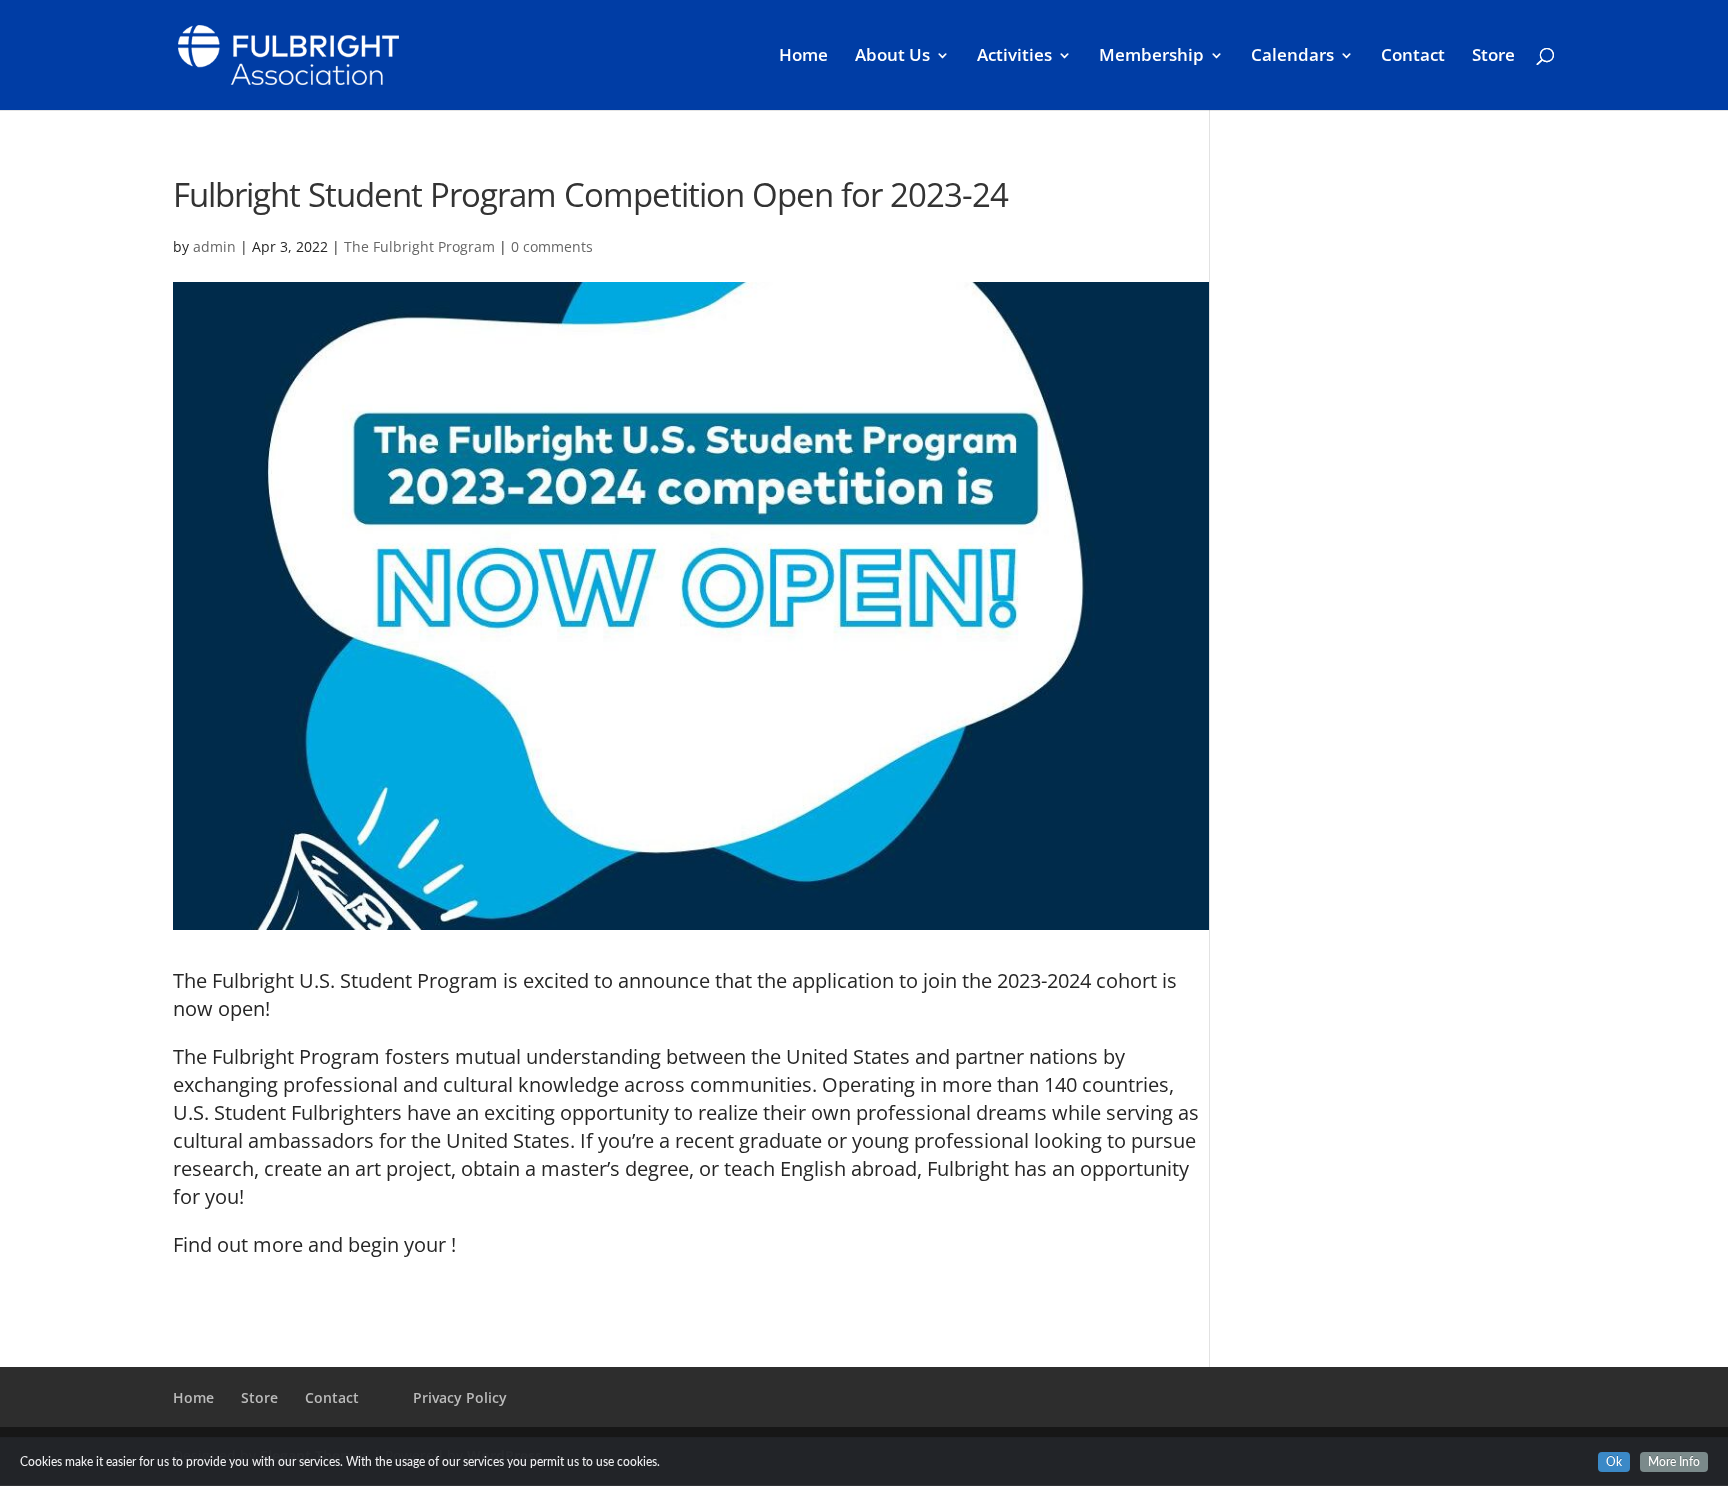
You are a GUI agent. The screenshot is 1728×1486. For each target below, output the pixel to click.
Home (803, 57)
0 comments (552, 246)
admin (214, 246)
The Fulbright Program (419, 246)
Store (1493, 57)
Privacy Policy (460, 1397)
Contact (1413, 57)
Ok (1614, 1462)
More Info (1674, 1462)
